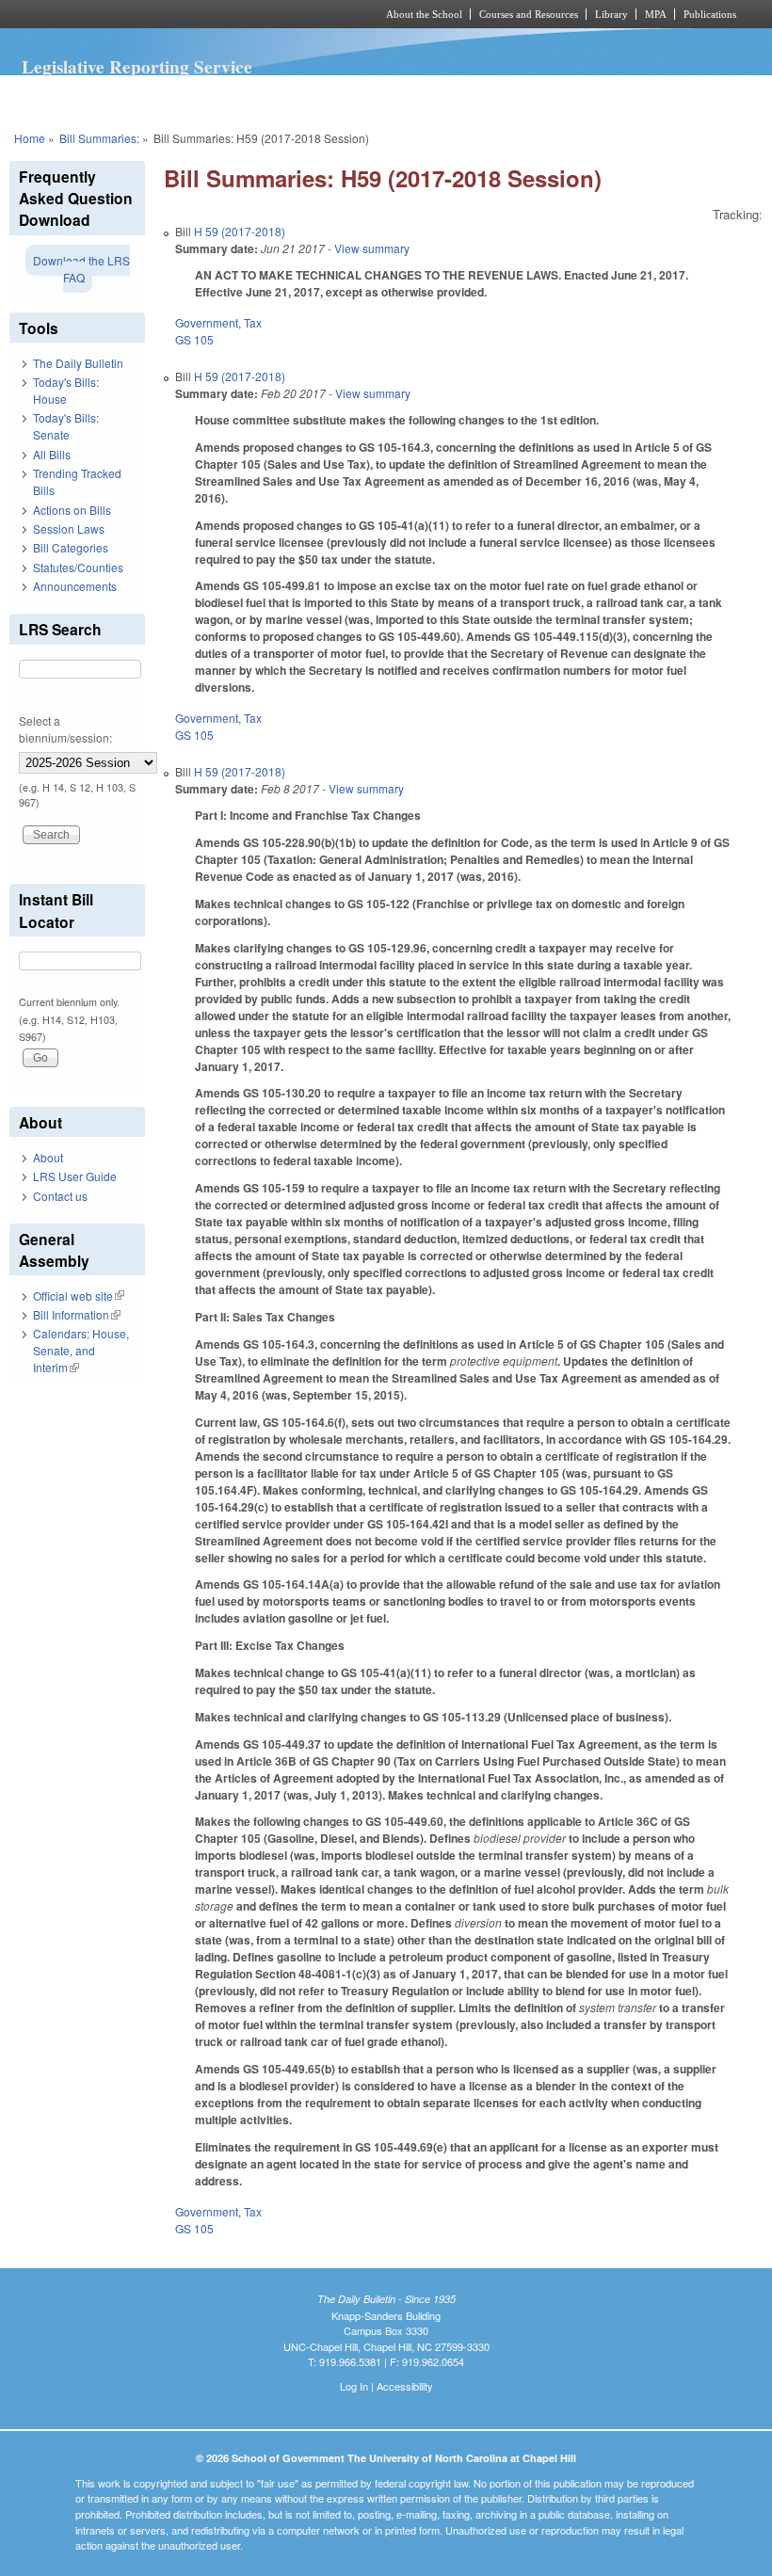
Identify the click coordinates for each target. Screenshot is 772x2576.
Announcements (75, 586)
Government (207, 322)
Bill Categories (71, 547)
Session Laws (69, 528)
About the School (424, 14)
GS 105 (194, 339)
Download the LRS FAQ (81, 269)
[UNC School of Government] (169, 14)
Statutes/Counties (78, 567)
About (48, 1157)
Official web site (79, 1296)
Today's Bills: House (66, 390)
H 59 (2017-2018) (240, 231)
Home (30, 138)
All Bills (52, 454)
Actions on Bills (72, 510)
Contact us (60, 1196)
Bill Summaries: (99, 138)
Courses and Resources (529, 14)
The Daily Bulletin (78, 363)
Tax (253, 322)
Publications (710, 14)
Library (611, 14)
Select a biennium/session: (65, 729)
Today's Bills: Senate (66, 426)
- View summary (367, 248)
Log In (354, 2386)
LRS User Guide (75, 1176)
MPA (656, 14)
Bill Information (77, 1314)
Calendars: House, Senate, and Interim (81, 1350)
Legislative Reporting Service (137, 67)
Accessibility (405, 2386)
